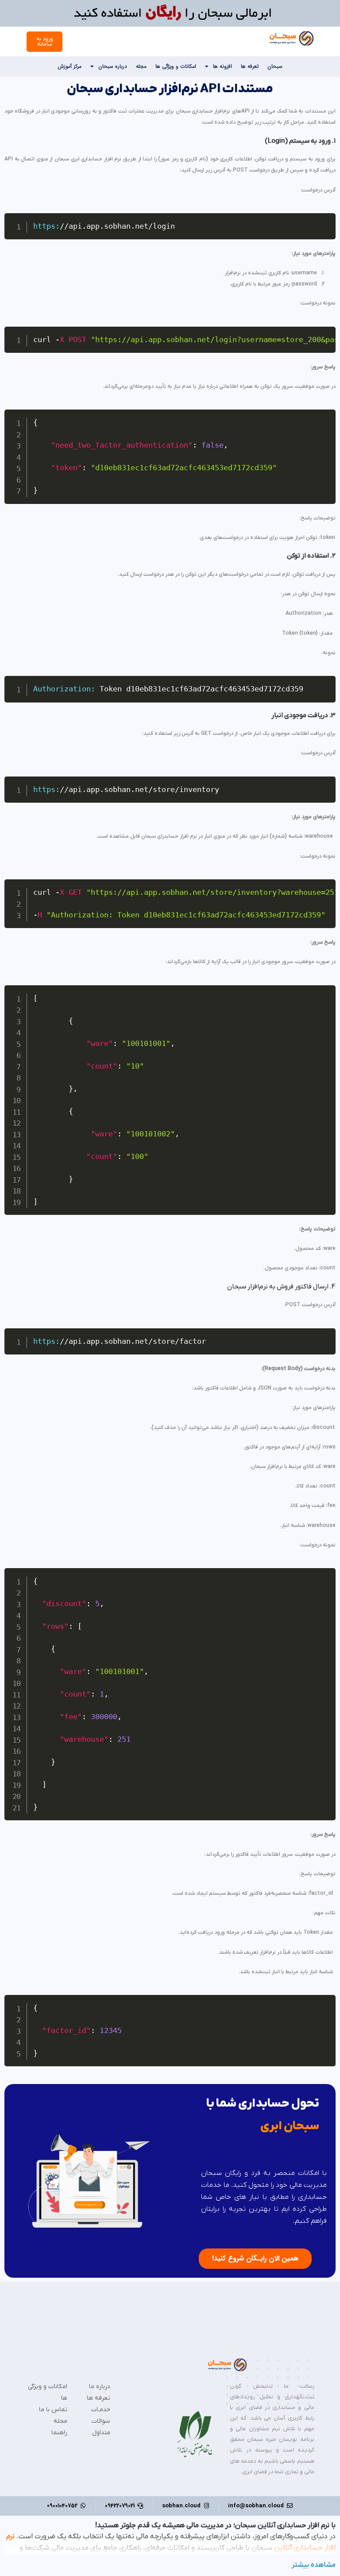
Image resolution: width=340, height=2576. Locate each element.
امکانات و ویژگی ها (176, 66)
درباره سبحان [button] (113, 66)
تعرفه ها (250, 66)
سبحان (275, 66)
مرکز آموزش (70, 66)
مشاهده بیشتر (314, 2565)
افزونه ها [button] (222, 66)
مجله (141, 66)
